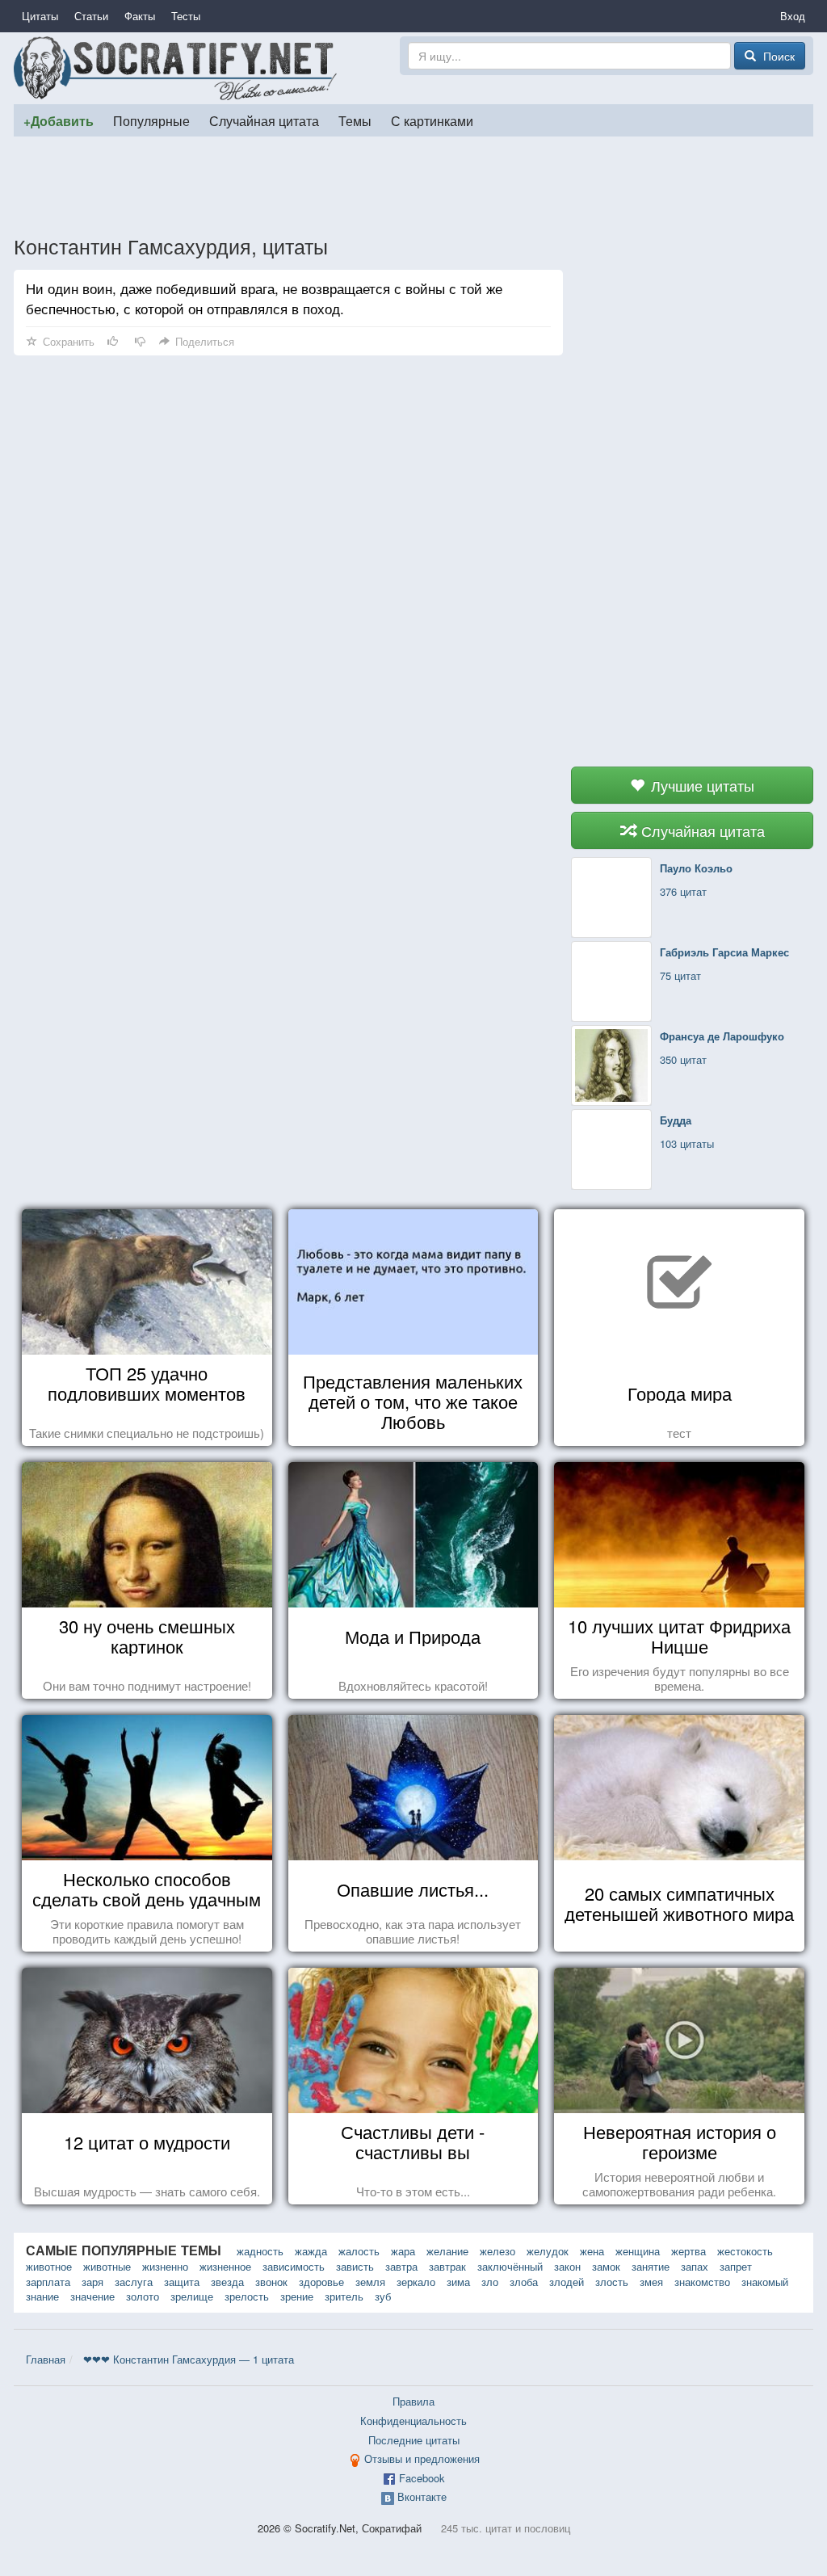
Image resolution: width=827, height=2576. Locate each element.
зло (490, 2282)
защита (182, 2282)
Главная (46, 2359)
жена (592, 2251)
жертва (688, 2251)
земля (370, 2282)
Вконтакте (422, 2496)
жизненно (165, 2266)
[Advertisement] (413, 185)
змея (651, 2282)
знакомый (765, 2282)
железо (497, 2251)
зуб (383, 2296)
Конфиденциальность (413, 2421)
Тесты (186, 16)
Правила (413, 2401)
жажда (311, 2251)
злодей (567, 2282)
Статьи (91, 16)
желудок (548, 2251)
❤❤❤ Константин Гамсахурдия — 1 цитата (189, 2359)
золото (143, 2296)
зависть (355, 2266)
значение (92, 2296)
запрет (736, 2266)
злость (612, 2282)
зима (458, 2282)
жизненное (225, 2266)
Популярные (151, 120)
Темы (355, 120)
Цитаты (40, 16)
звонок (271, 2282)
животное (49, 2266)
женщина (638, 2251)
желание (447, 2251)
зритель (344, 2296)
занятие (651, 2266)
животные (107, 2266)
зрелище (192, 2296)
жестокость (745, 2251)
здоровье (321, 2282)
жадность (260, 2251)
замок (606, 2266)
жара (403, 2251)
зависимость (294, 2266)
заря (92, 2282)
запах (695, 2266)
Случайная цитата (264, 120)
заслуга (134, 2282)
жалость (359, 2251)
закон (567, 2266)
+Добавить (59, 121)
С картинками (432, 120)
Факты (140, 16)
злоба (524, 2282)
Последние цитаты (414, 2440)
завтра (401, 2266)
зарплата (48, 2282)
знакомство (702, 2282)
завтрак (447, 2266)
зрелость (247, 2296)
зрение (297, 2296)
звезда (227, 2282)
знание (42, 2296)
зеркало (416, 2282)
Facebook (422, 2478)
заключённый (510, 2266)
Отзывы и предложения (422, 2458)
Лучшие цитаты (701, 785)
